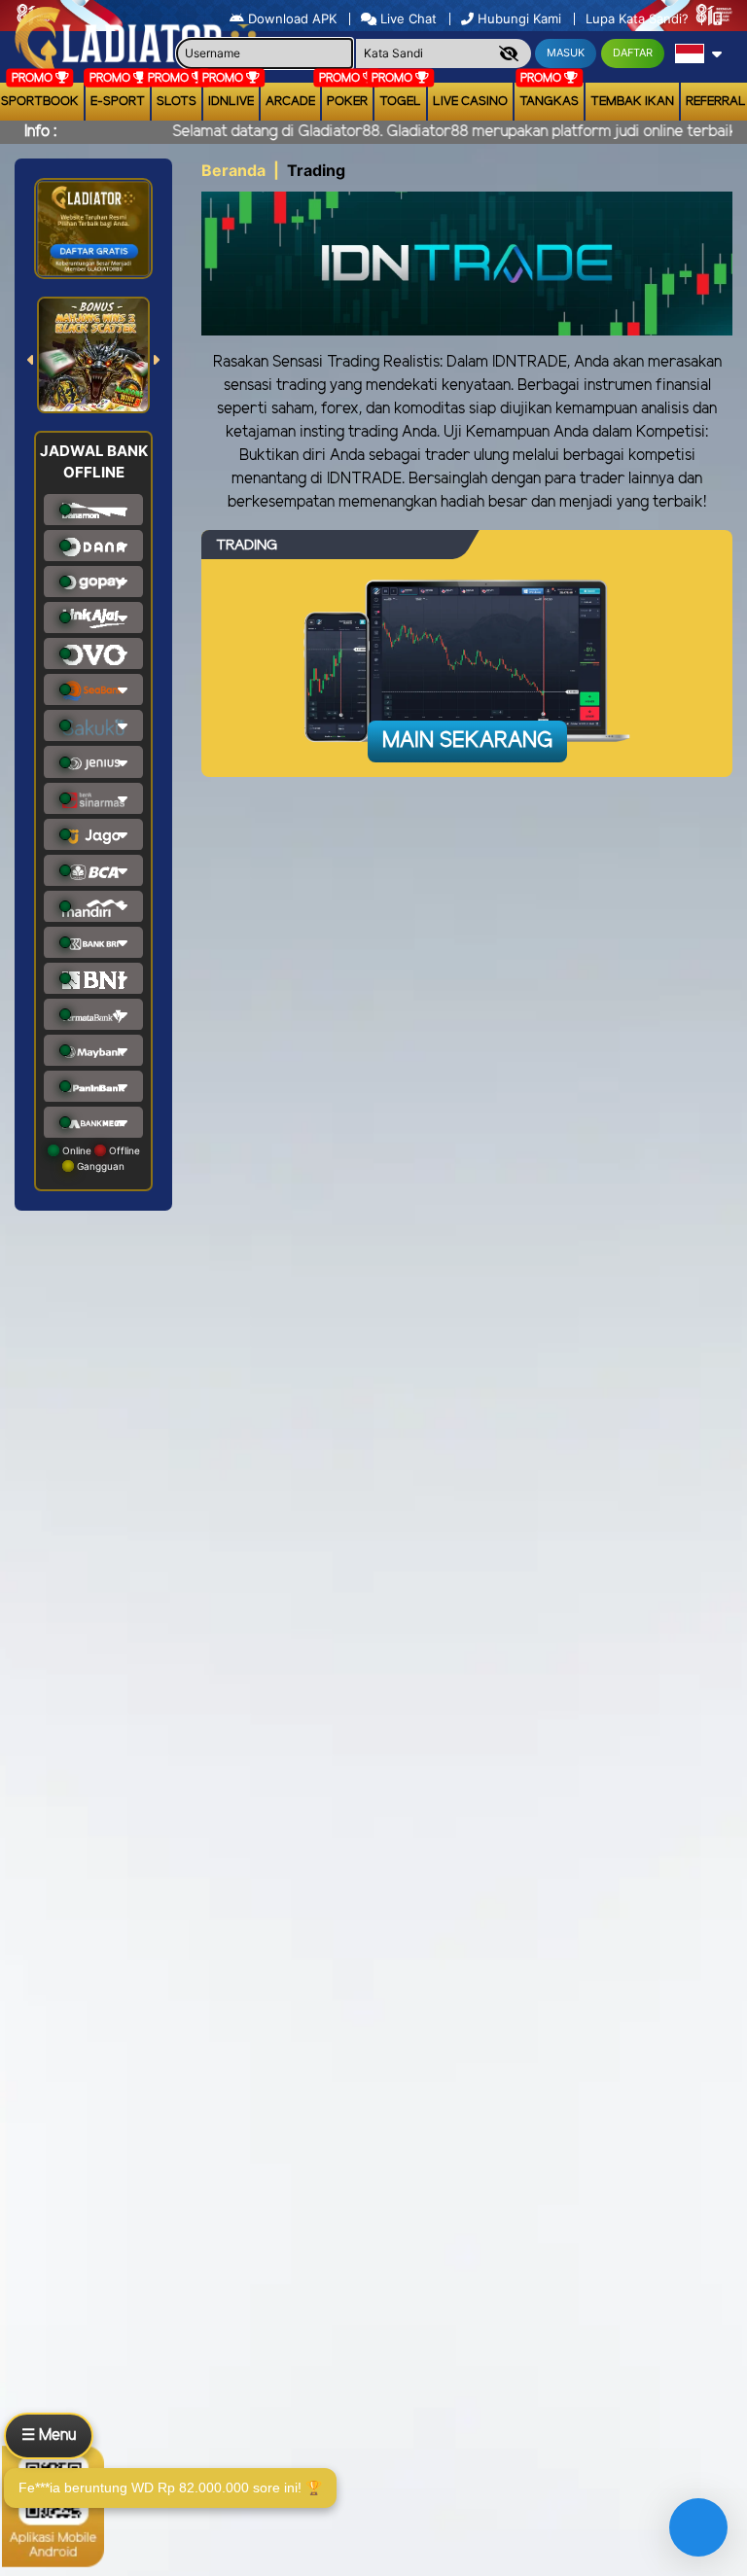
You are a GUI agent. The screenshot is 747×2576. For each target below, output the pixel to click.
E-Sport (118, 102)
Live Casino (470, 102)
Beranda (233, 170)
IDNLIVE (231, 102)
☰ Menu (49, 2435)
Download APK (292, 18)
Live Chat (407, 18)
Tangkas (549, 102)
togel (400, 102)
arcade (290, 102)
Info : (40, 132)
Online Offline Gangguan (100, 1158)
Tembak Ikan (632, 102)
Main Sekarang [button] (467, 741)
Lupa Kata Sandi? (639, 18)
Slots (177, 102)
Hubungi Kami (519, 18)
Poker (347, 102)
